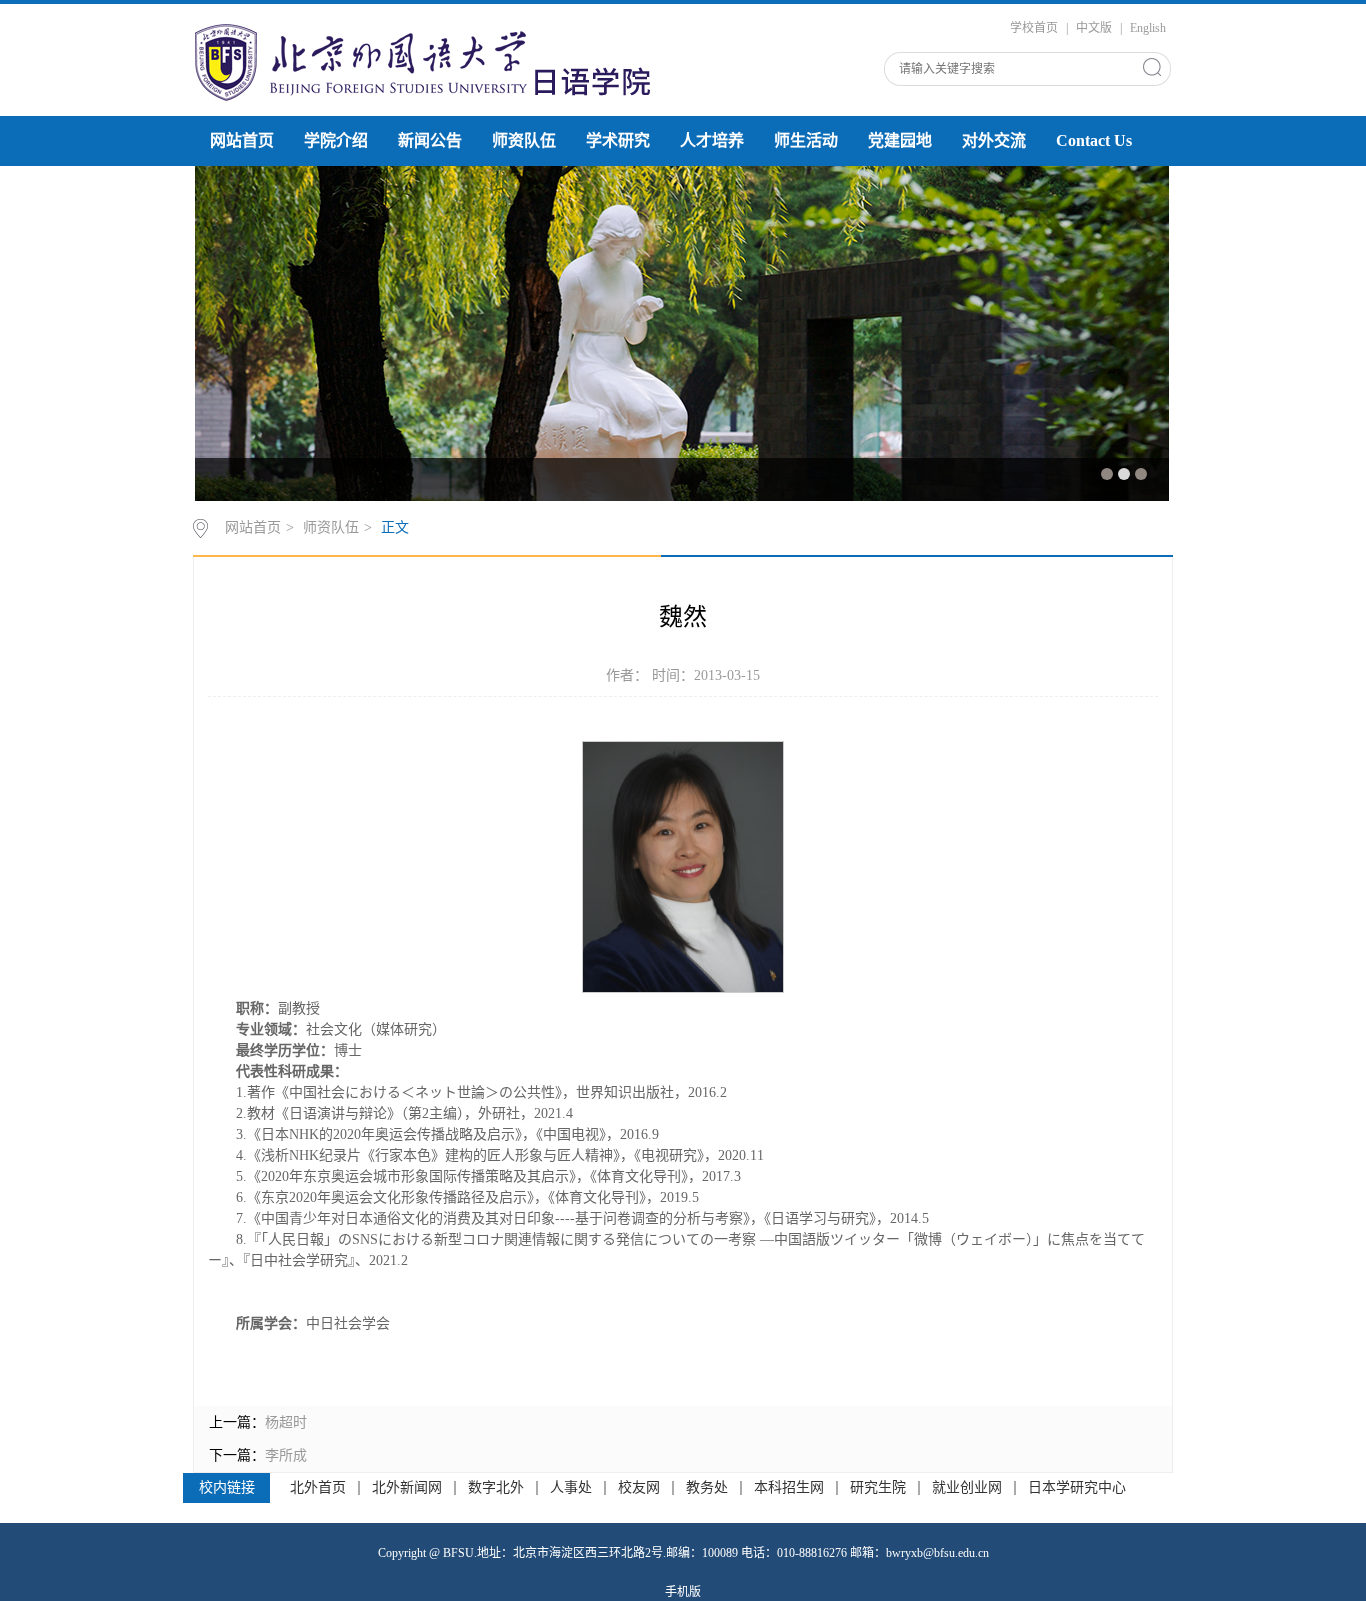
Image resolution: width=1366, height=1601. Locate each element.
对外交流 (994, 140)
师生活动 (806, 140)
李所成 (286, 1455)
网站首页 (242, 140)
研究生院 (878, 1488)
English (1148, 28)
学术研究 (618, 140)
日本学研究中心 (1077, 1488)
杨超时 (286, 1422)
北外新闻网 (407, 1488)
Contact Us (1094, 140)
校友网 (639, 1488)
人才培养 (712, 140)
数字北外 (496, 1488)
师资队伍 (524, 140)
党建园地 (900, 140)
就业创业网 (967, 1488)
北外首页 (318, 1488)
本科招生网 (789, 1488)
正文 (395, 527)
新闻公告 (430, 140)
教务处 (707, 1488)
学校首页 (1034, 28)
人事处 (571, 1488)
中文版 (1094, 28)
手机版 (683, 1592)
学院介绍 (336, 140)
